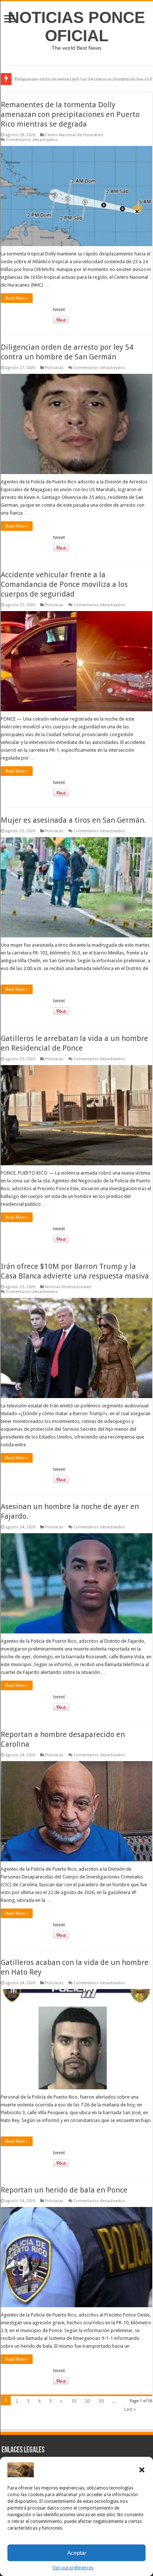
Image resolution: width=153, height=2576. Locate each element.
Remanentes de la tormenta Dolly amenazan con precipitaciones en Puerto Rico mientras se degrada (70, 114)
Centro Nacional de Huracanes (74, 135)
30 (101, 2401)
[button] (142, 2470)
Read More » (17, 298)
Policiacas (54, 368)
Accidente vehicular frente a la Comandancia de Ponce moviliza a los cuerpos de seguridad (64, 584)
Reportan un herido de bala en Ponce (64, 2190)
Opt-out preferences (73, 2568)
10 (74, 2401)
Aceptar (77, 2553)
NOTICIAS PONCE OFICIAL (76, 27)
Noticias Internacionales (68, 1287)
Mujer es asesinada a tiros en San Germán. (73, 820)
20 (87, 2401)
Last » (130, 2409)
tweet (59, 309)
